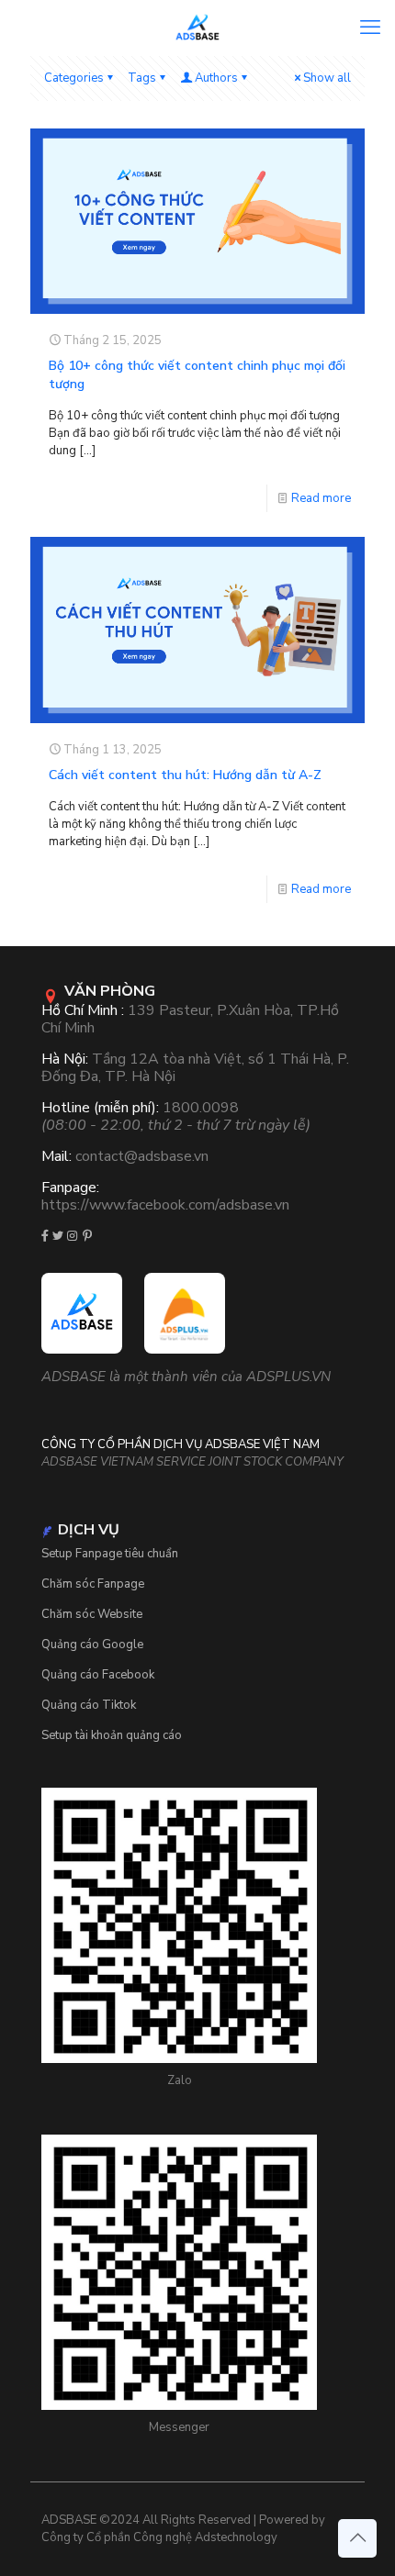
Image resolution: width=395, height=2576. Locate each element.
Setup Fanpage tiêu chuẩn (110, 1554)
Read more (321, 498)
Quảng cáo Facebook (98, 1675)
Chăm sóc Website (92, 1614)
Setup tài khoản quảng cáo (112, 1735)
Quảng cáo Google (92, 1645)
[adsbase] (197, 28)
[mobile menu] (370, 28)
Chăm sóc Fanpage (93, 1584)
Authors (216, 78)
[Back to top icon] (357, 2538)
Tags (142, 78)
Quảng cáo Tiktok (89, 1705)
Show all (327, 78)
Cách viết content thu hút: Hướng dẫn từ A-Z (185, 775)
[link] (82, 1313)
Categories (74, 78)
